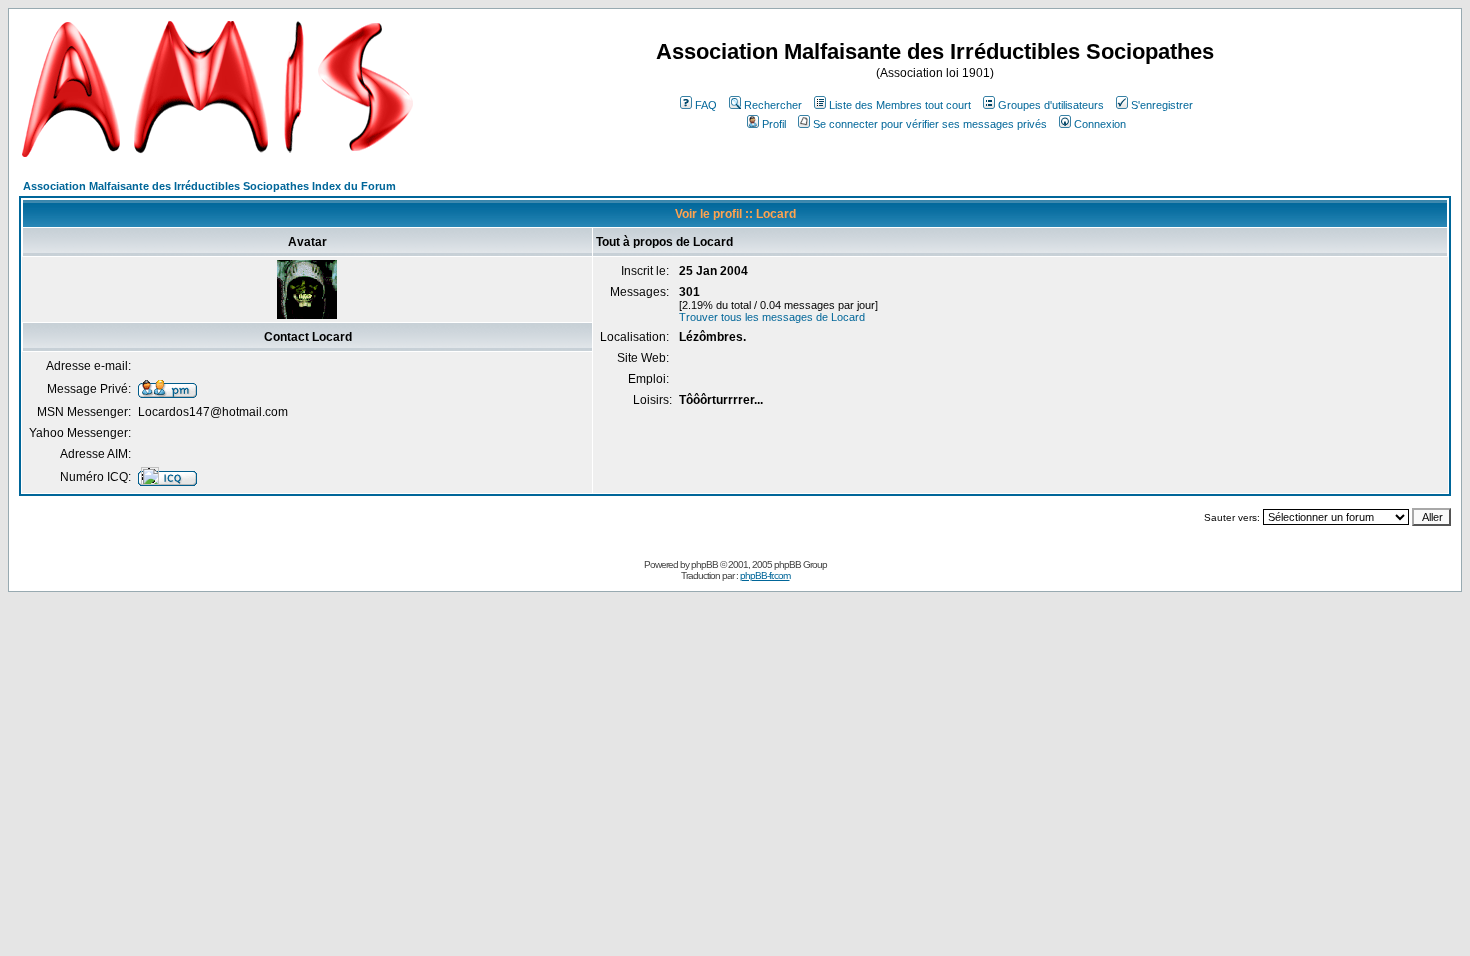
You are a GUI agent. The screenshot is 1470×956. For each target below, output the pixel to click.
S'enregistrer (1162, 105)
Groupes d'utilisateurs (1051, 105)
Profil (774, 124)
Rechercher (773, 105)
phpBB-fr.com (765, 575)
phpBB (704, 564)
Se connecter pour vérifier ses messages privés (930, 124)
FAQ (706, 105)
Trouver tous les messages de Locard (772, 317)
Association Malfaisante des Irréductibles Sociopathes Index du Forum (209, 186)
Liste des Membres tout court (900, 105)
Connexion (1100, 124)
